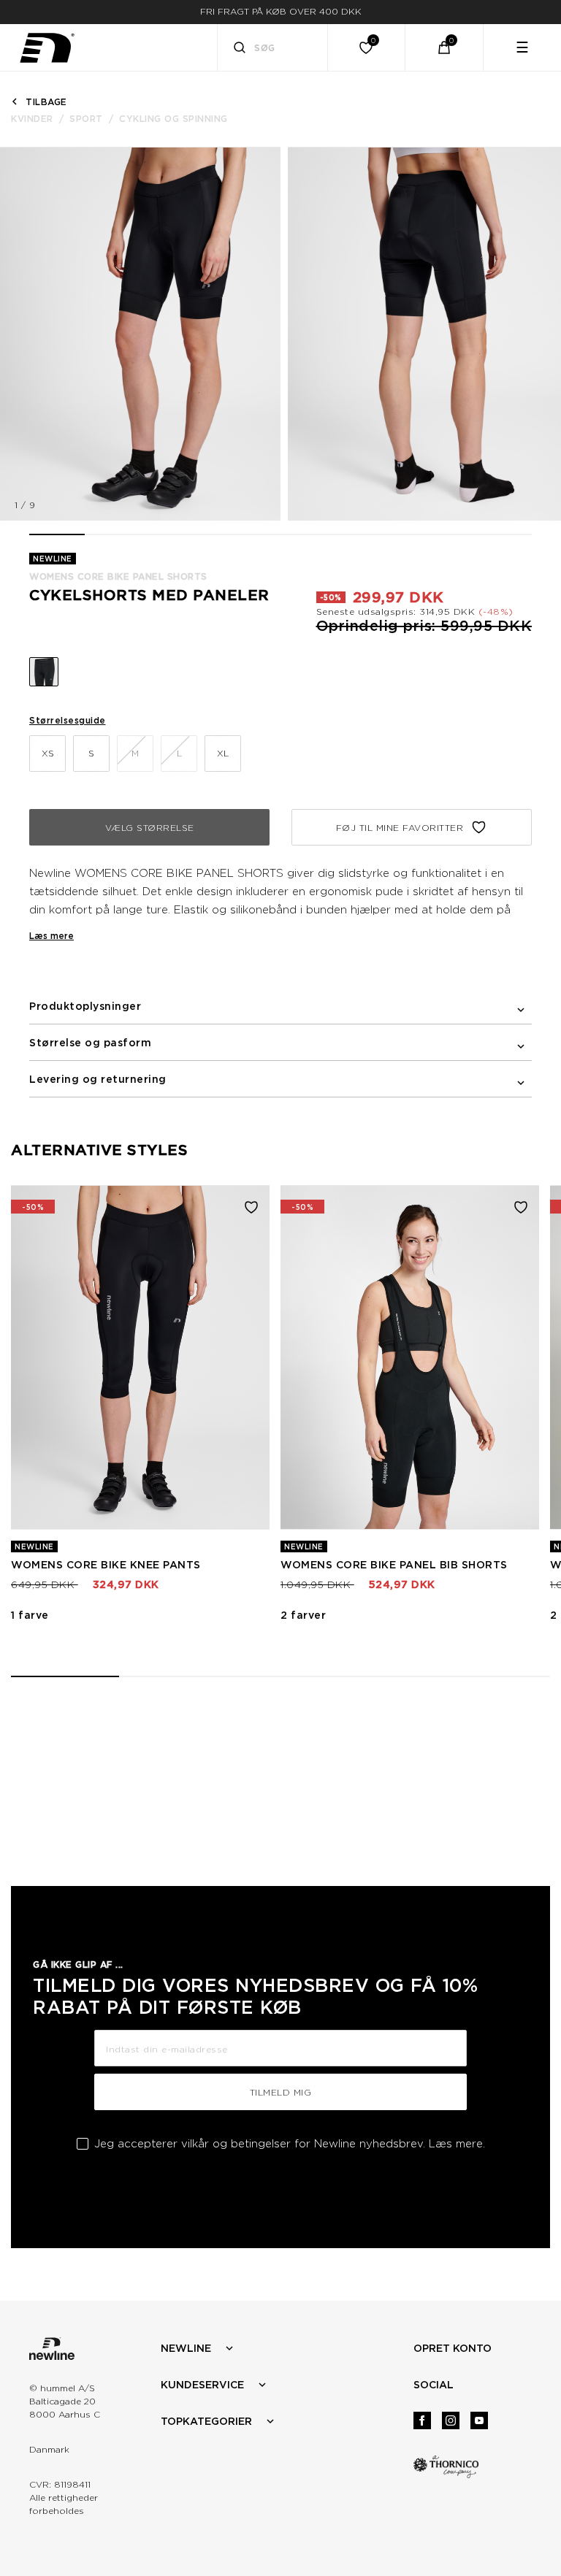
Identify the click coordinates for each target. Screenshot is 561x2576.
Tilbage (46, 102)
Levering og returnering (98, 1079)
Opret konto (453, 2348)
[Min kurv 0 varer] (444, 47)
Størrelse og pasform (90, 1043)
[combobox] (273, 47)
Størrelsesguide (68, 720)
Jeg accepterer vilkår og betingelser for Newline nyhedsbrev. (290, 2144)
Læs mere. (457, 2144)
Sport (86, 119)
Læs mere (51, 936)
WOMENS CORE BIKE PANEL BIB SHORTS (394, 1565)
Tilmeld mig (281, 2092)
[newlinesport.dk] (47, 48)
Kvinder (32, 119)
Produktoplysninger (85, 1006)
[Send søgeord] (240, 49)
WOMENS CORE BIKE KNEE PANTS (106, 1565)
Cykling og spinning (173, 119)
